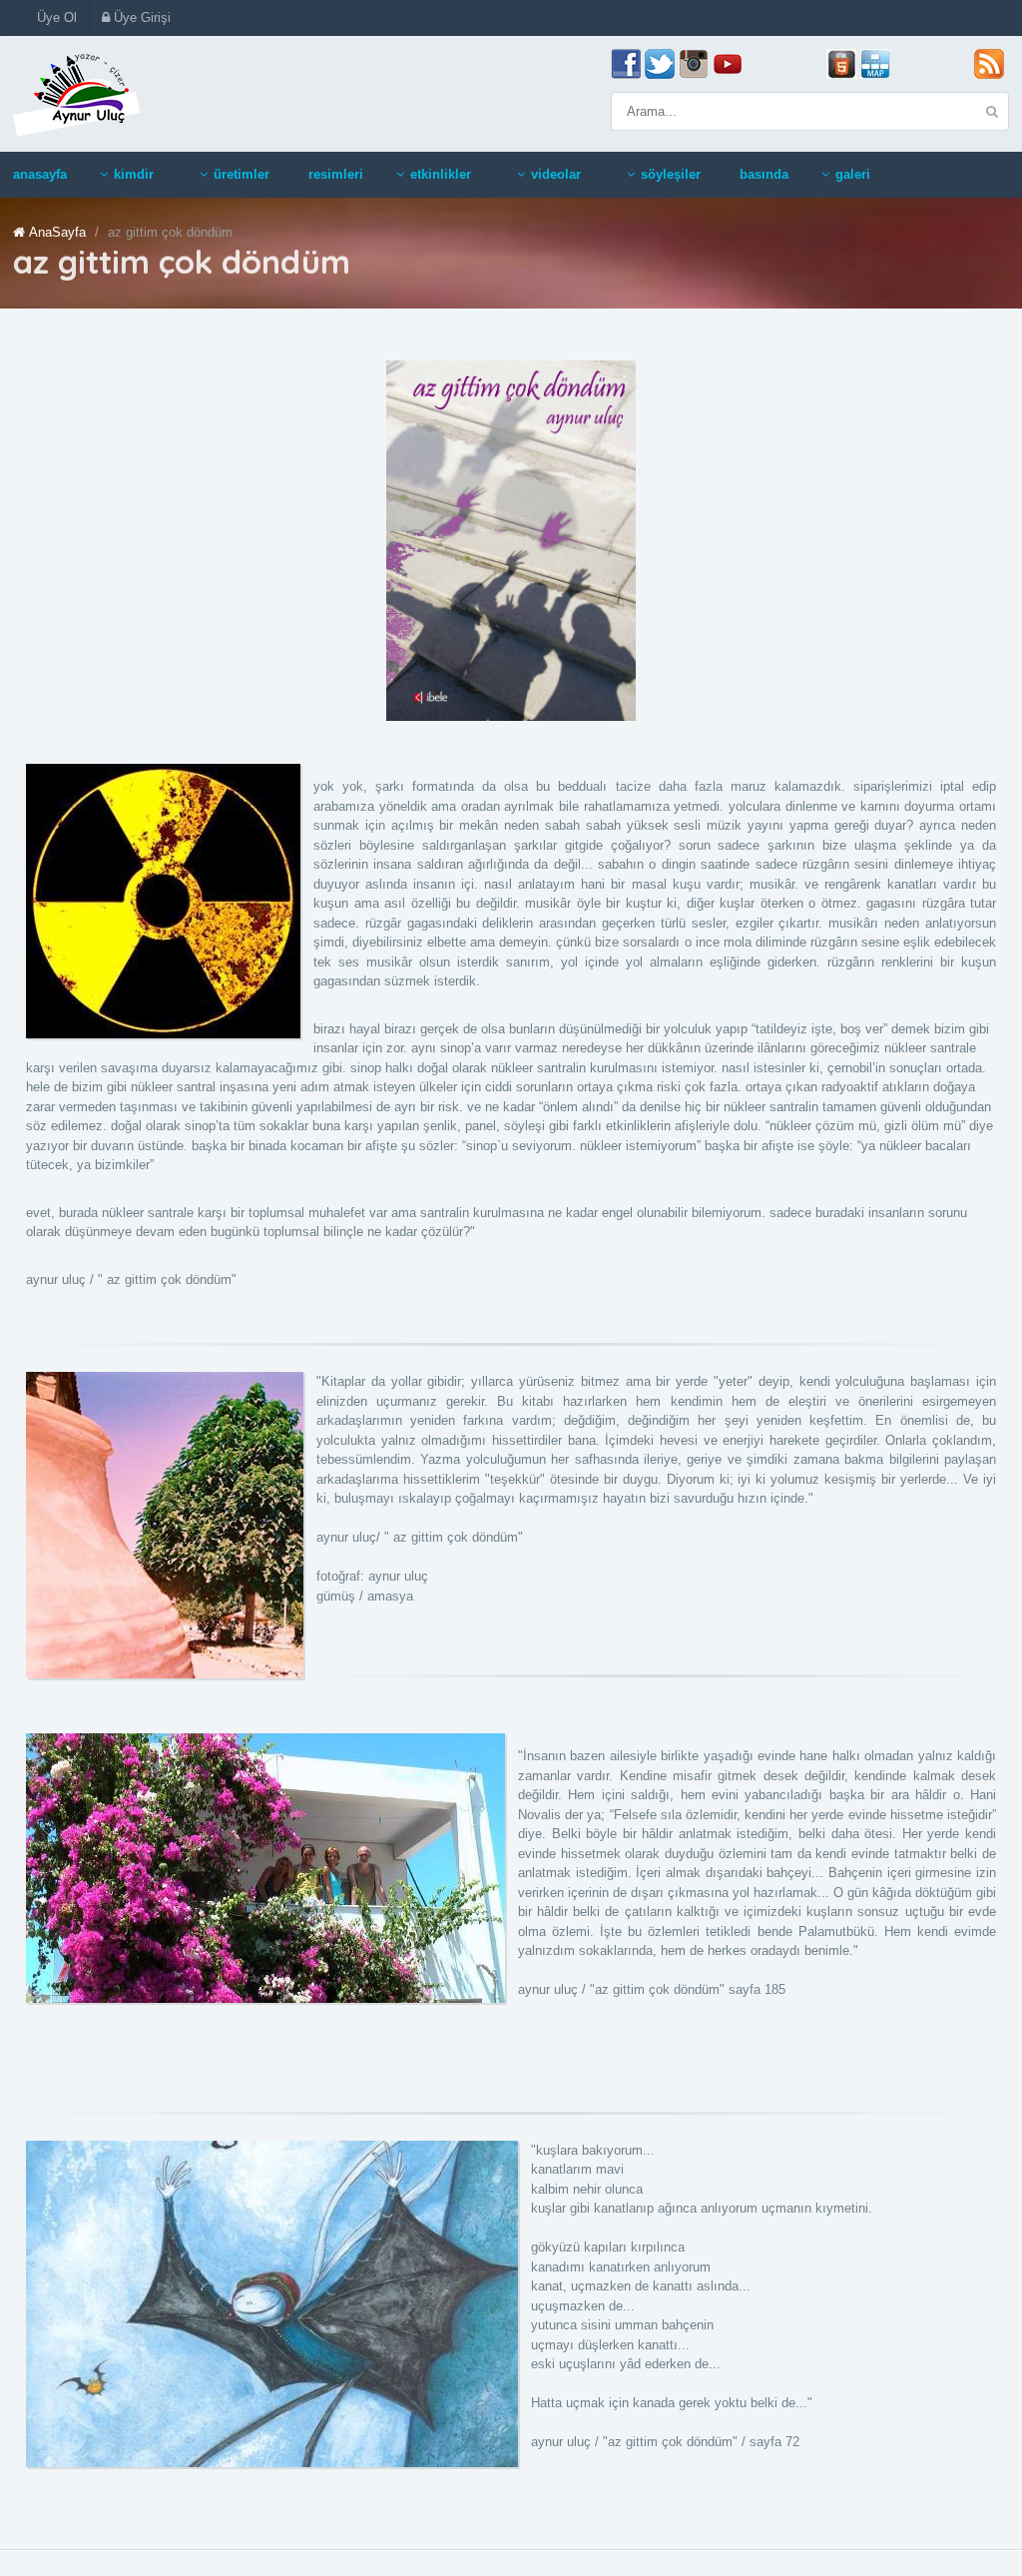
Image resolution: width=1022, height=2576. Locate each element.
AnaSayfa (57, 232)
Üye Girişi (140, 17)
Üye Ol (57, 17)
